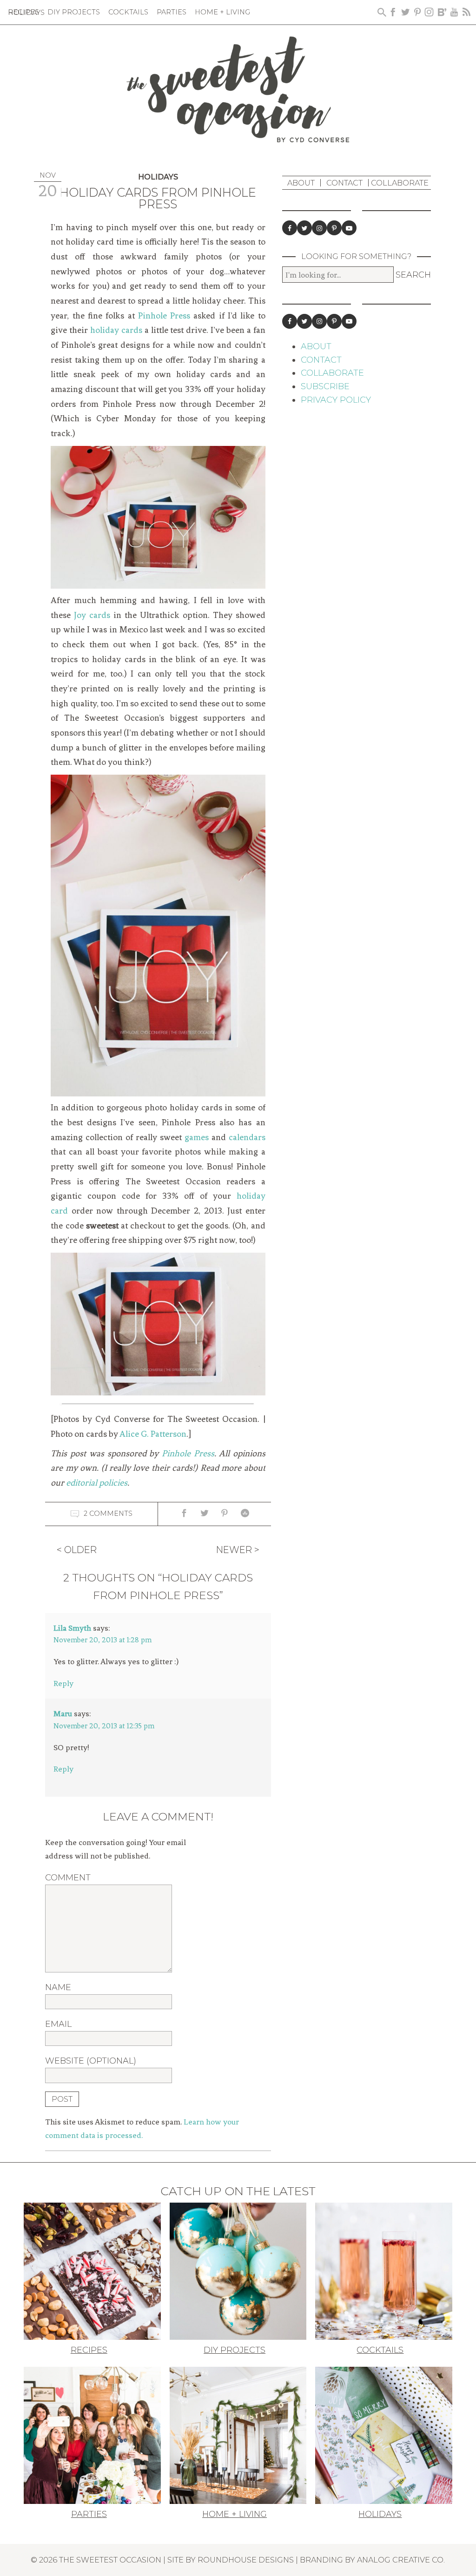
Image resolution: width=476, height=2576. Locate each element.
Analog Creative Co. (401, 2560)
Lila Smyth (72, 1628)
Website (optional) (91, 2061)
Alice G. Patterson (153, 1434)
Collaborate (400, 183)
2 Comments (108, 1513)
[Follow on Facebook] (290, 228)
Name (58, 1987)
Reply (63, 1683)
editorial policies (97, 1483)
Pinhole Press (164, 316)
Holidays (158, 177)
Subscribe (325, 386)
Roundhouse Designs (246, 2560)
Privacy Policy (336, 400)
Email (58, 2024)
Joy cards (92, 615)
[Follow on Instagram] (319, 228)
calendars (247, 1137)
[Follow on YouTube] (349, 228)
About (301, 183)
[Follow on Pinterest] (334, 228)
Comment (68, 1878)
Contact (344, 183)
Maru (63, 1713)
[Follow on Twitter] (304, 228)
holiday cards (116, 330)
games (197, 1137)
